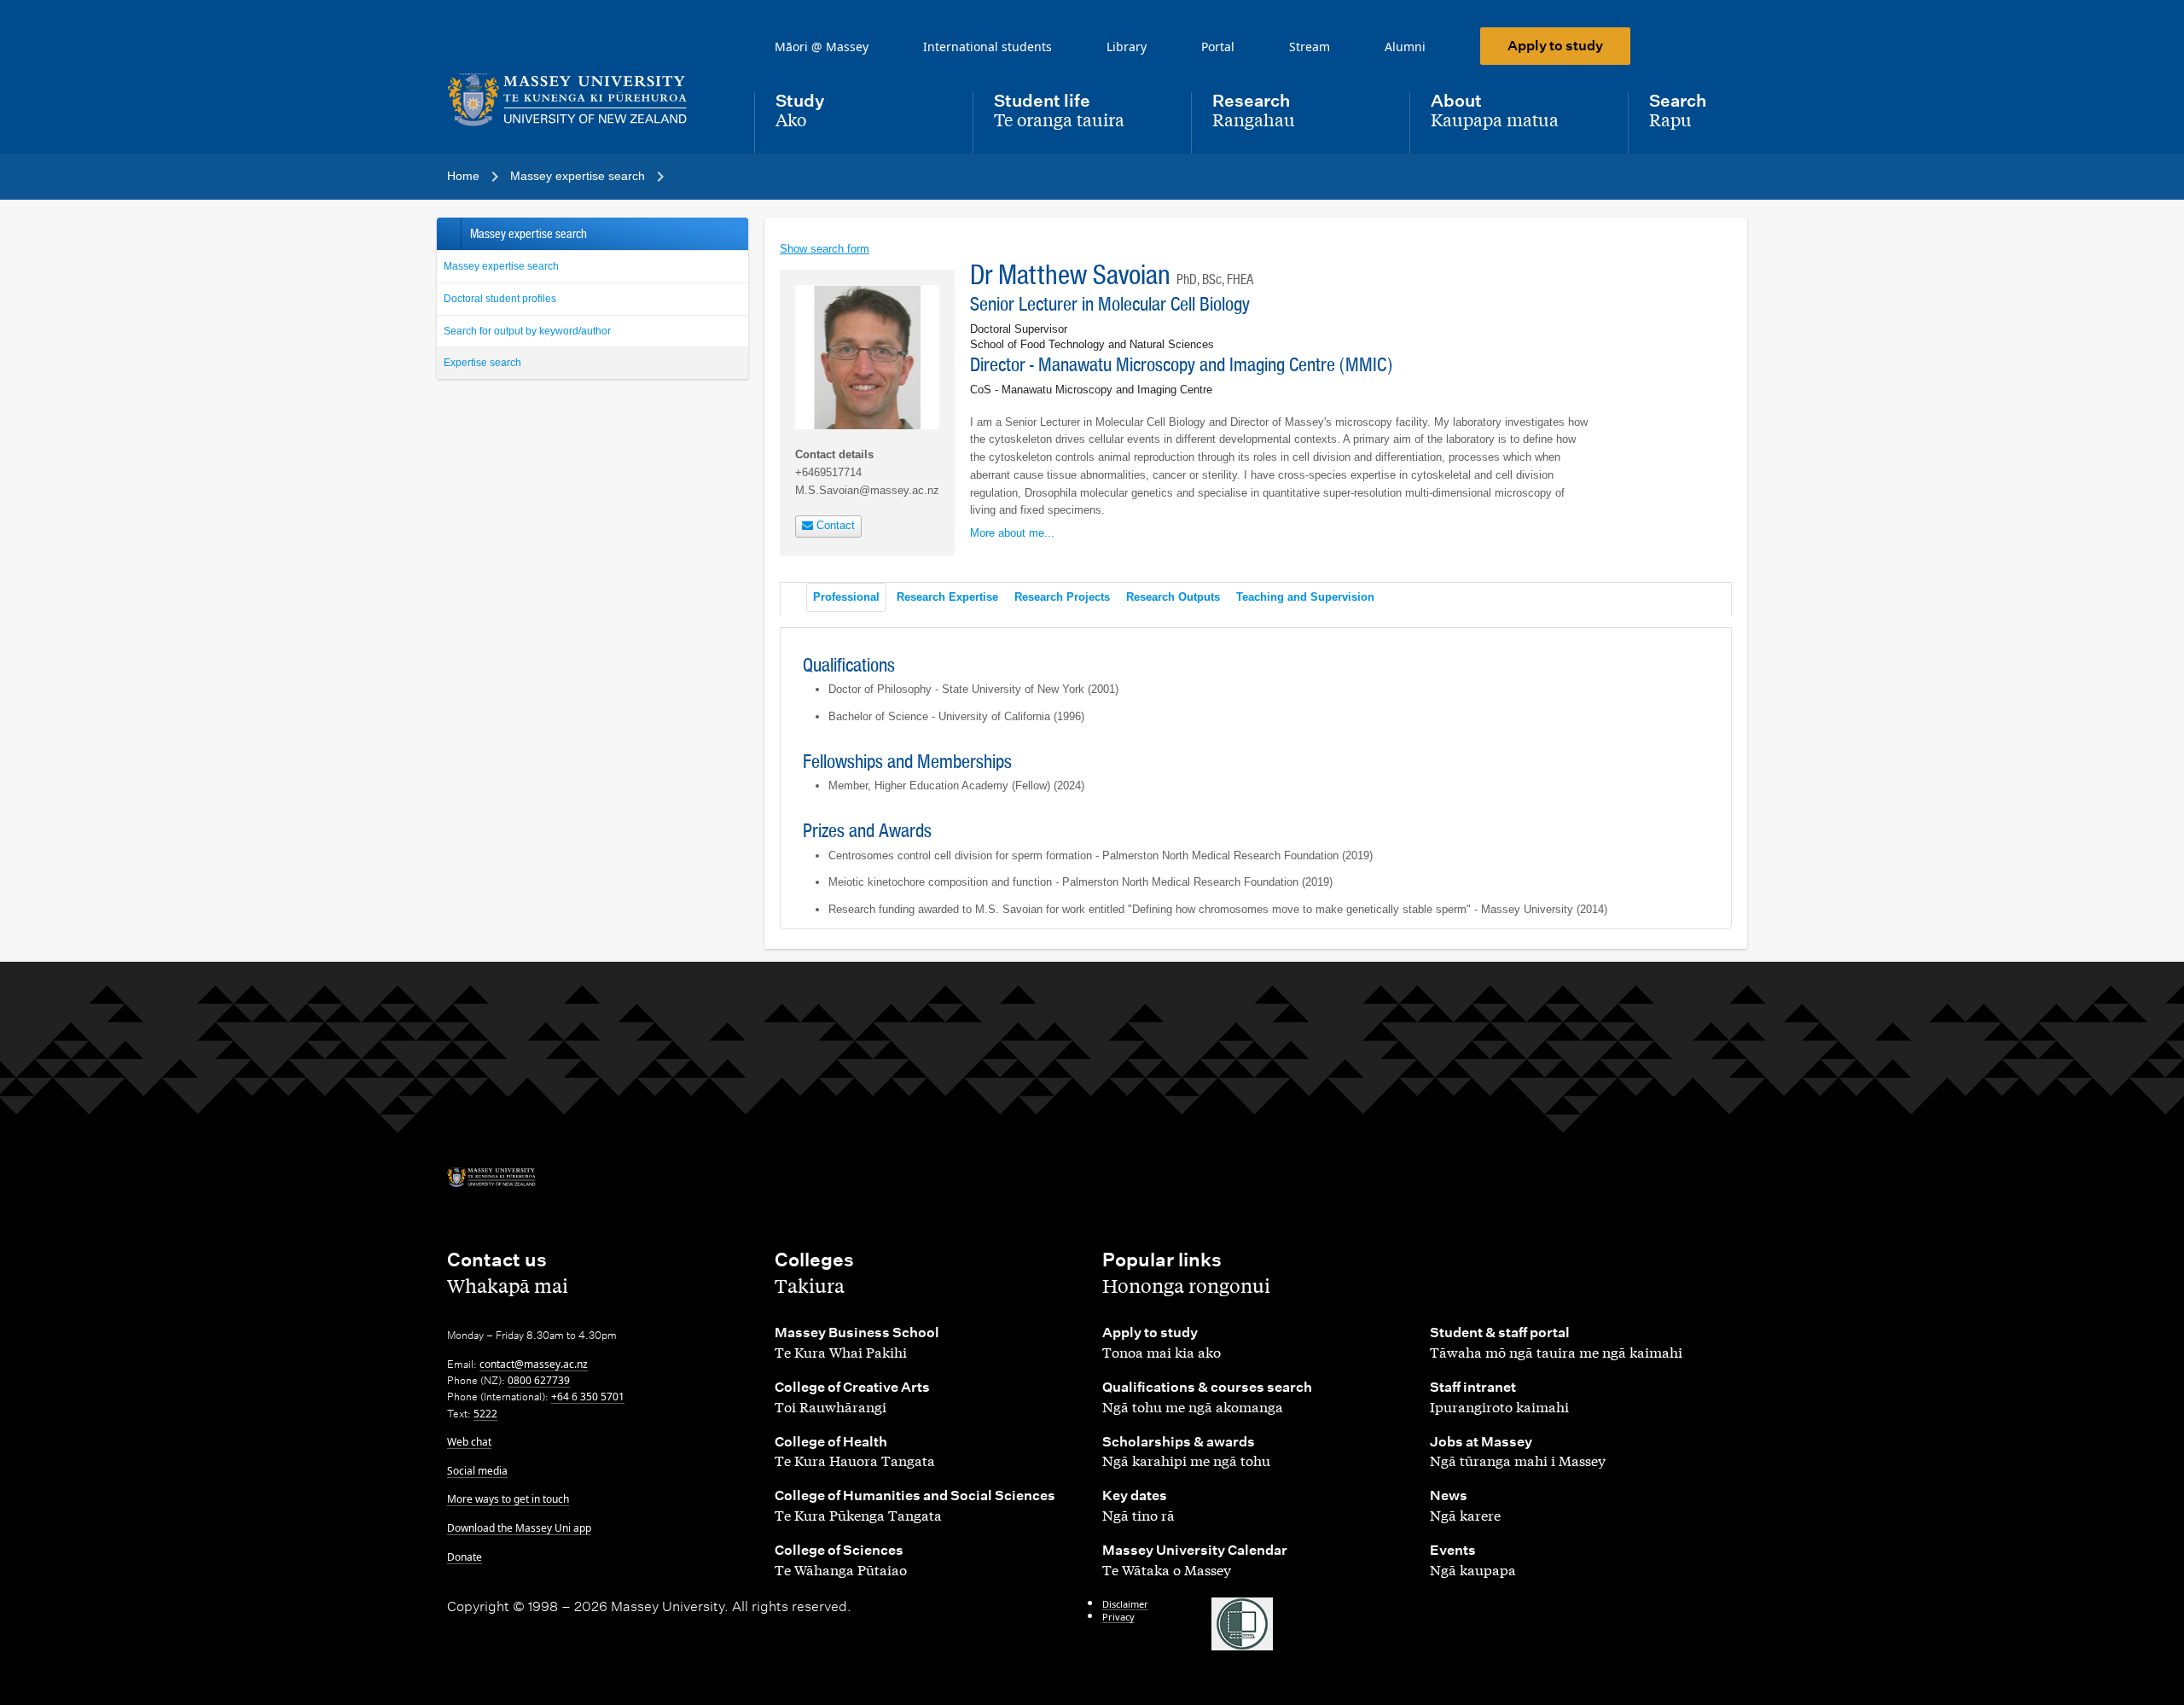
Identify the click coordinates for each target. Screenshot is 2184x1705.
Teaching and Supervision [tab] (1305, 597)
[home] (587, 100)
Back (448, 234)
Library (1127, 47)
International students (987, 47)
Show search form (825, 249)
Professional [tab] (846, 597)
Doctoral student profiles (500, 299)
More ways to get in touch (508, 1499)
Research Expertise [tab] (947, 597)
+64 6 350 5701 (588, 1397)
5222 (485, 1414)
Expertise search (482, 363)
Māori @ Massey (822, 47)
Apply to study (1555, 46)
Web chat (469, 1442)
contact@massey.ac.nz (534, 1364)
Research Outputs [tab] (1173, 597)
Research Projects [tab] (1062, 597)
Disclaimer (1125, 1604)
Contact (834, 525)
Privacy (1118, 1617)
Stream (1310, 47)
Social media (477, 1471)
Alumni (1405, 47)
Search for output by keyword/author (527, 331)
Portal (1218, 47)
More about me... (1012, 533)
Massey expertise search (501, 266)
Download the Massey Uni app (519, 1528)
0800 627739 (539, 1380)
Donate (465, 1557)
